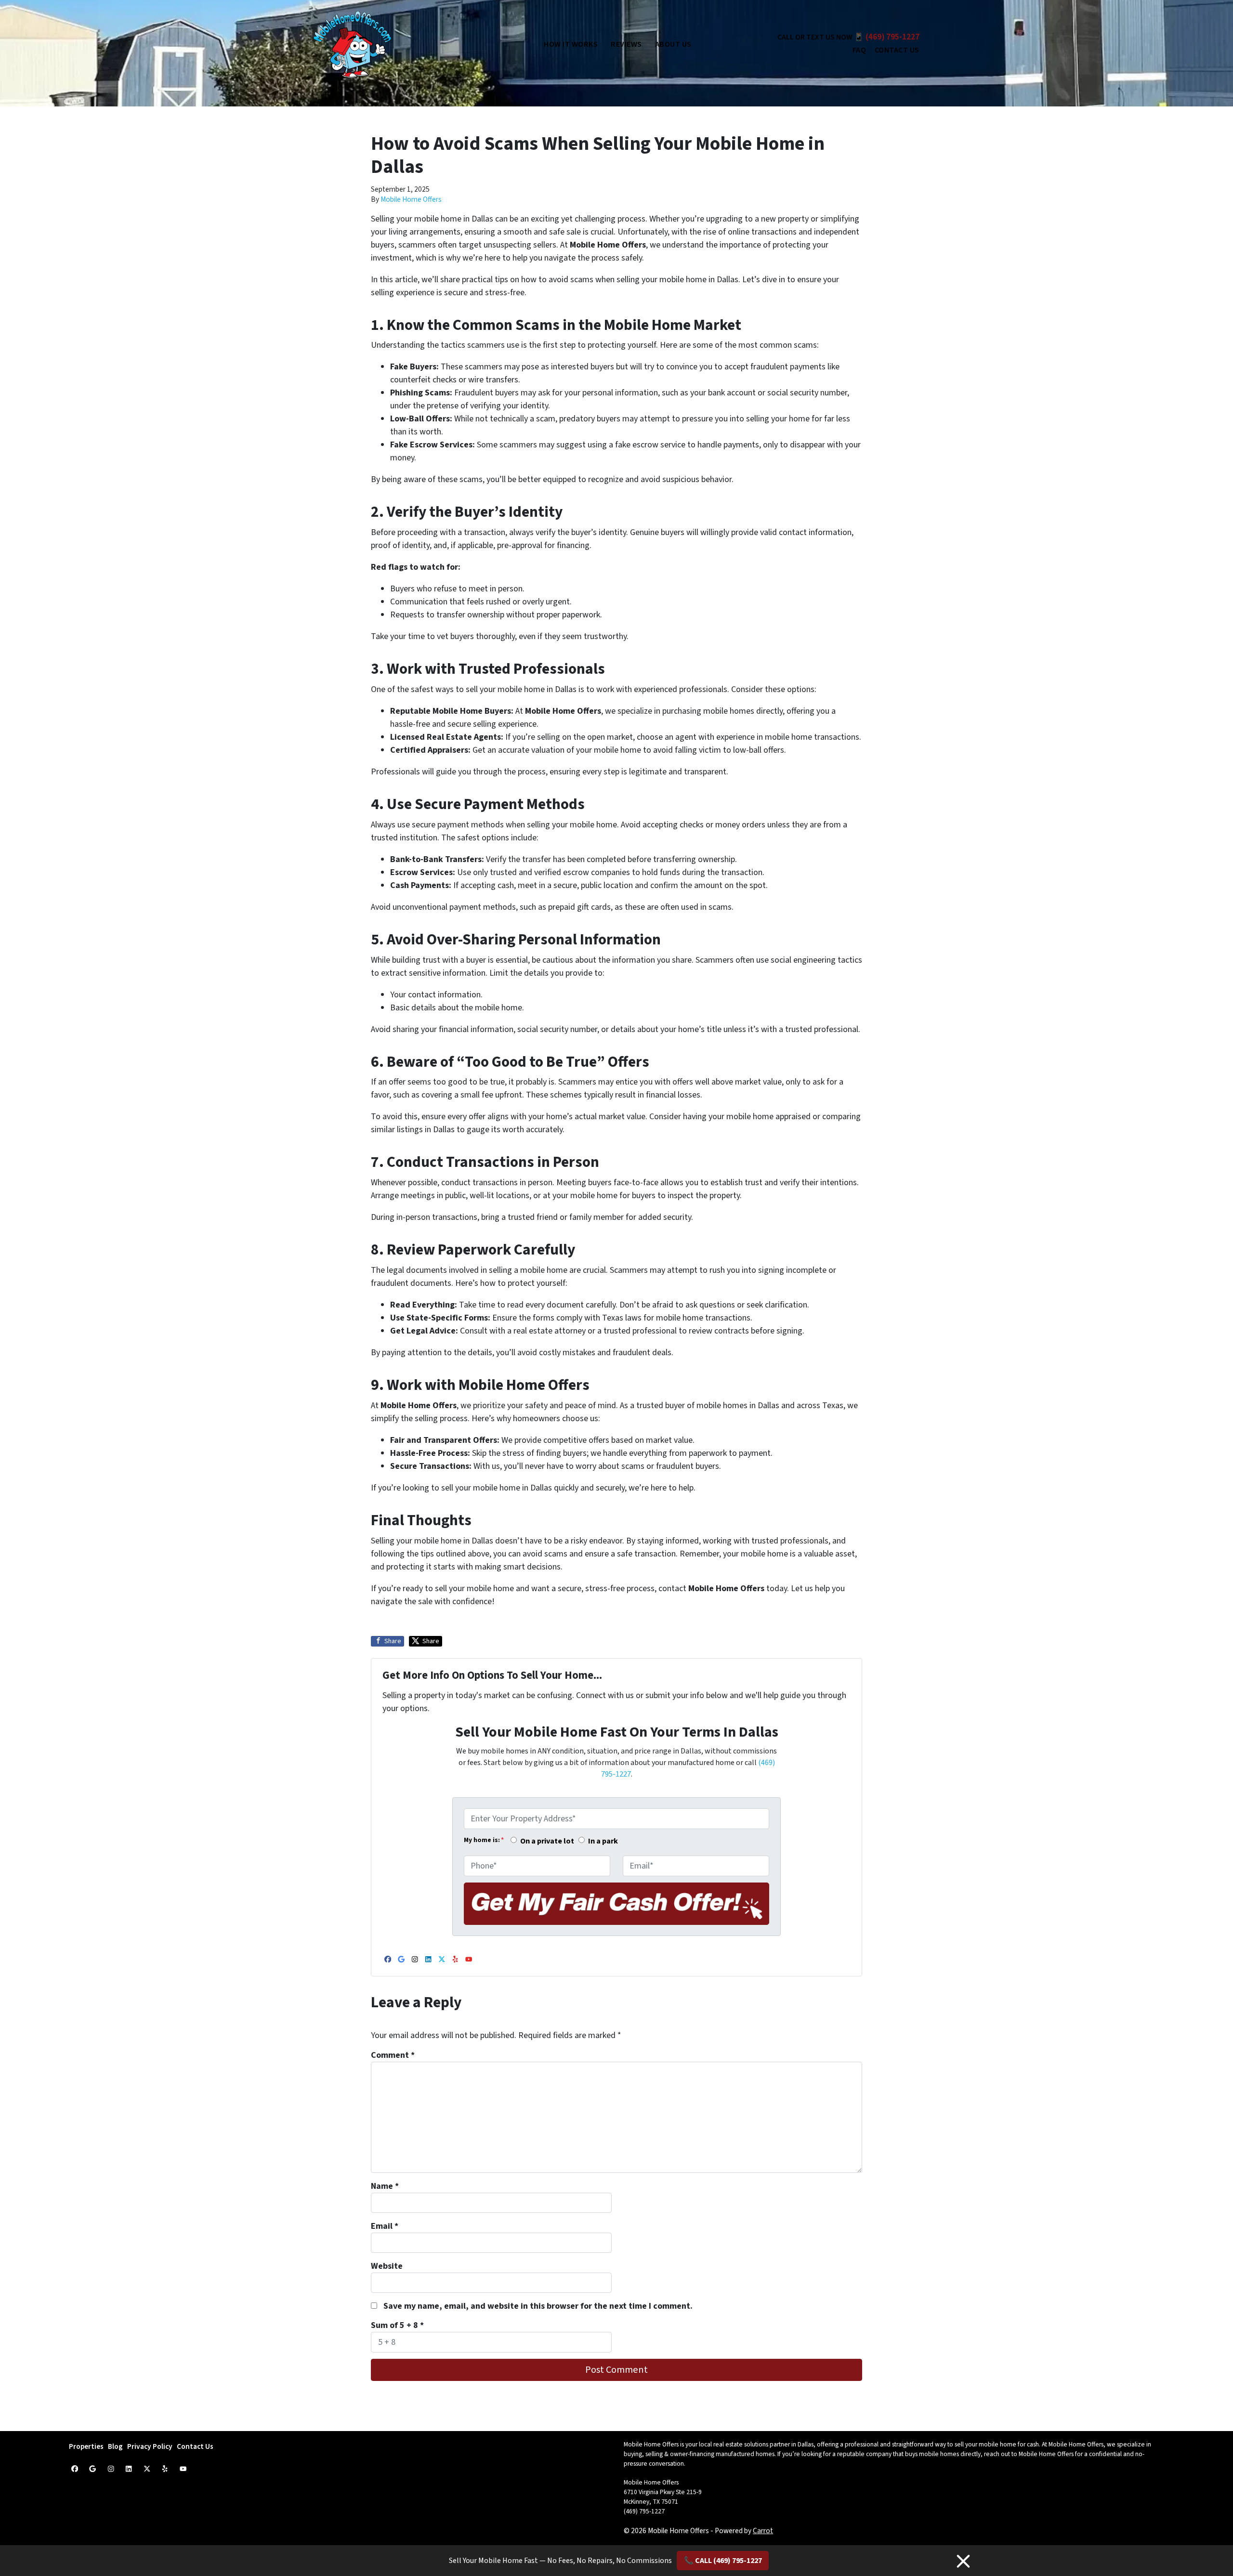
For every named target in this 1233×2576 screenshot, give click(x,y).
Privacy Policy (150, 2446)
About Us (673, 44)
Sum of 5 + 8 (397, 2325)
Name (385, 2186)
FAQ (859, 50)
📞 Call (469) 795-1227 (723, 2561)
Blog (115, 2446)
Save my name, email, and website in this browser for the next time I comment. (538, 2306)
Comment (393, 2055)
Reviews (626, 44)
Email (385, 2226)
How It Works (571, 44)
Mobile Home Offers (411, 199)
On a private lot (547, 1841)
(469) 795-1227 (892, 37)
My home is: (484, 1840)
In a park (603, 1841)
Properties (86, 2446)
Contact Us (897, 50)
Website (387, 2266)
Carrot (763, 2531)
